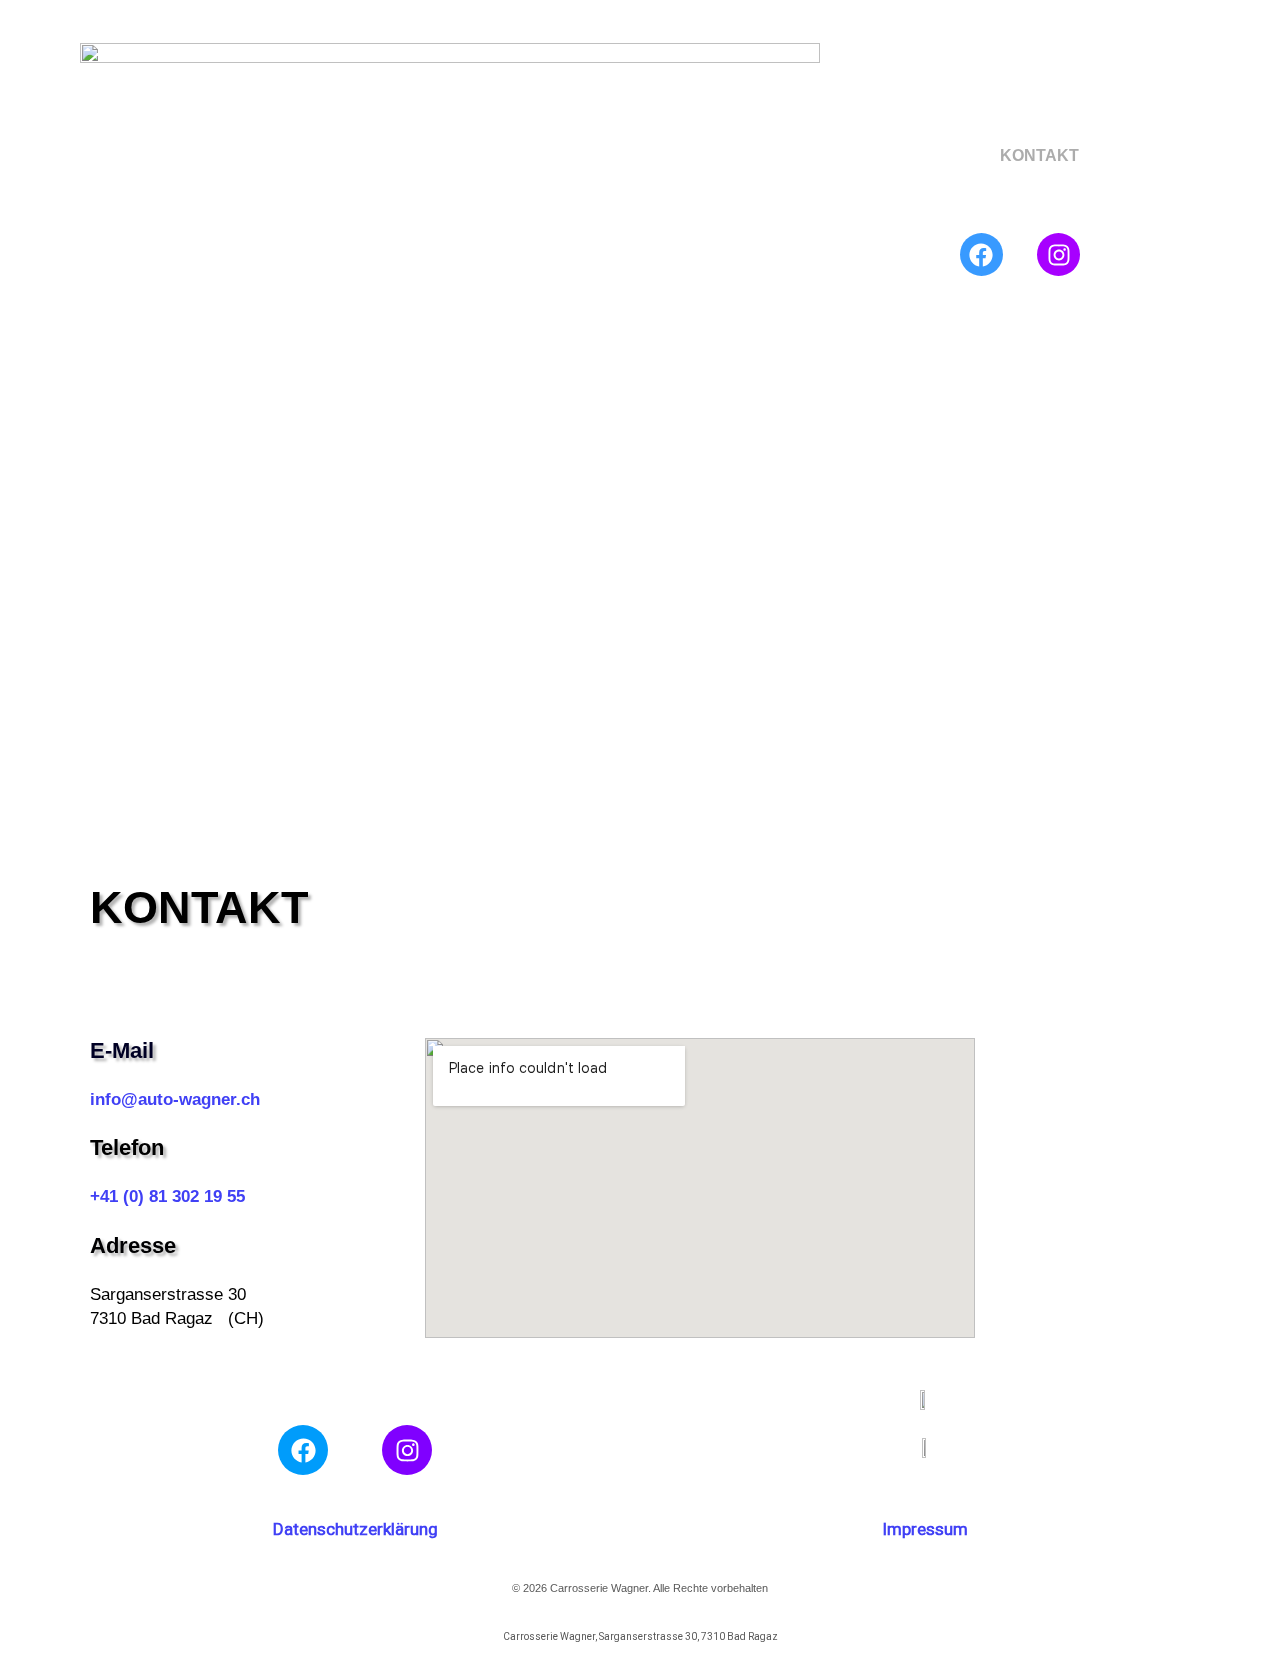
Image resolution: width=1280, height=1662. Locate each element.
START (869, 155)
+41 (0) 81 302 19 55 (167, 1196)
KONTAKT (1039, 155)
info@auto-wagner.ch (175, 1099)
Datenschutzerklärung (355, 1529)
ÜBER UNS (948, 155)
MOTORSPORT (899, 201)
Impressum (925, 1529)
